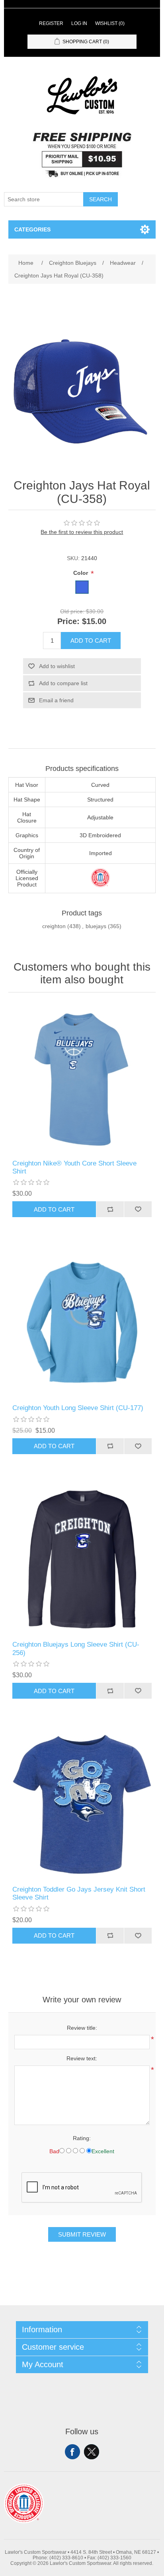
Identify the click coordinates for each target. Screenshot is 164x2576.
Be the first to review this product (82, 532)
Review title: (82, 2028)
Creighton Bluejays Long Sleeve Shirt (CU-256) (76, 1648)
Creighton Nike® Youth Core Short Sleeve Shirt (74, 1167)
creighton (54, 926)
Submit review (82, 2234)
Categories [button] (32, 229)
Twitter (92, 2452)
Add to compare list (63, 683)
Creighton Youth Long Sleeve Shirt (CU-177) (78, 1408)
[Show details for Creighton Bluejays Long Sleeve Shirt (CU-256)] (82, 1560)
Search (101, 199)
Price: (68, 621)
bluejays (96, 926)
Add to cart (91, 641)
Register (51, 23)
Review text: (82, 2058)
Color (81, 573)
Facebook (72, 2452)
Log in (79, 23)
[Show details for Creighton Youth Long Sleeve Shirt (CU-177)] (82, 1323)
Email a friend (56, 700)
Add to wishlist (57, 666)
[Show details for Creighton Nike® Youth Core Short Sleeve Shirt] (82, 1078)
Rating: (82, 2138)
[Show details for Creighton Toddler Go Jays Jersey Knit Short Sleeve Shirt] (82, 1804)
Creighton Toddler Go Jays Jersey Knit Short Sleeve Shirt (79, 1893)
